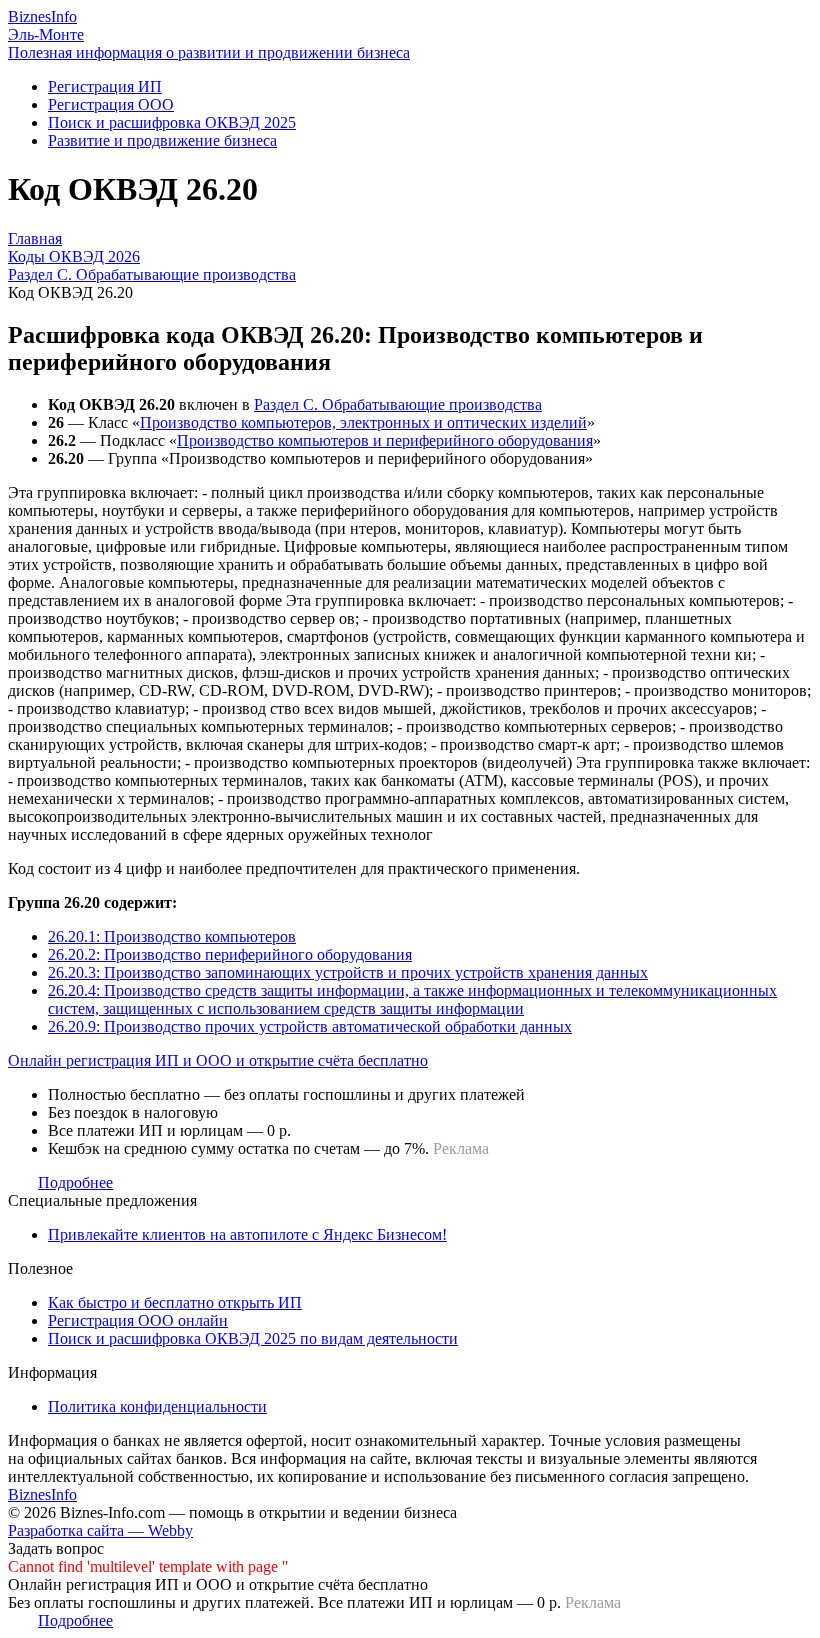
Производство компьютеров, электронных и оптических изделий (363, 422)
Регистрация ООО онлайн (138, 1320)
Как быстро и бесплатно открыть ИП (175, 1302)
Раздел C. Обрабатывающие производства (398, 404)
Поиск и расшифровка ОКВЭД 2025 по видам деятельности (253, 1338)
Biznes (42, 16)
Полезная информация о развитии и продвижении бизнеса (209, 52)
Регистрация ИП (105, 86)
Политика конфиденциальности (157, 1406)
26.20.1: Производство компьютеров (172, 936)
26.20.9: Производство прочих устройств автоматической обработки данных (310, 1026)
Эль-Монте (46, 34)
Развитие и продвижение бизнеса (162, 140)
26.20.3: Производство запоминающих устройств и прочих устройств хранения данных (348, 972)
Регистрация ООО (111, 104)
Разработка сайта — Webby (100, 1530)
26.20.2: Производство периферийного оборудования (230, 954)
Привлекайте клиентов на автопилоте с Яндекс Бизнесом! (247, 1234)
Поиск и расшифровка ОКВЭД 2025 (172, 122)
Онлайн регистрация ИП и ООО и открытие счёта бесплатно (218, 1060)
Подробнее (75, 1182)
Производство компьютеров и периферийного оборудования (385, 440)
